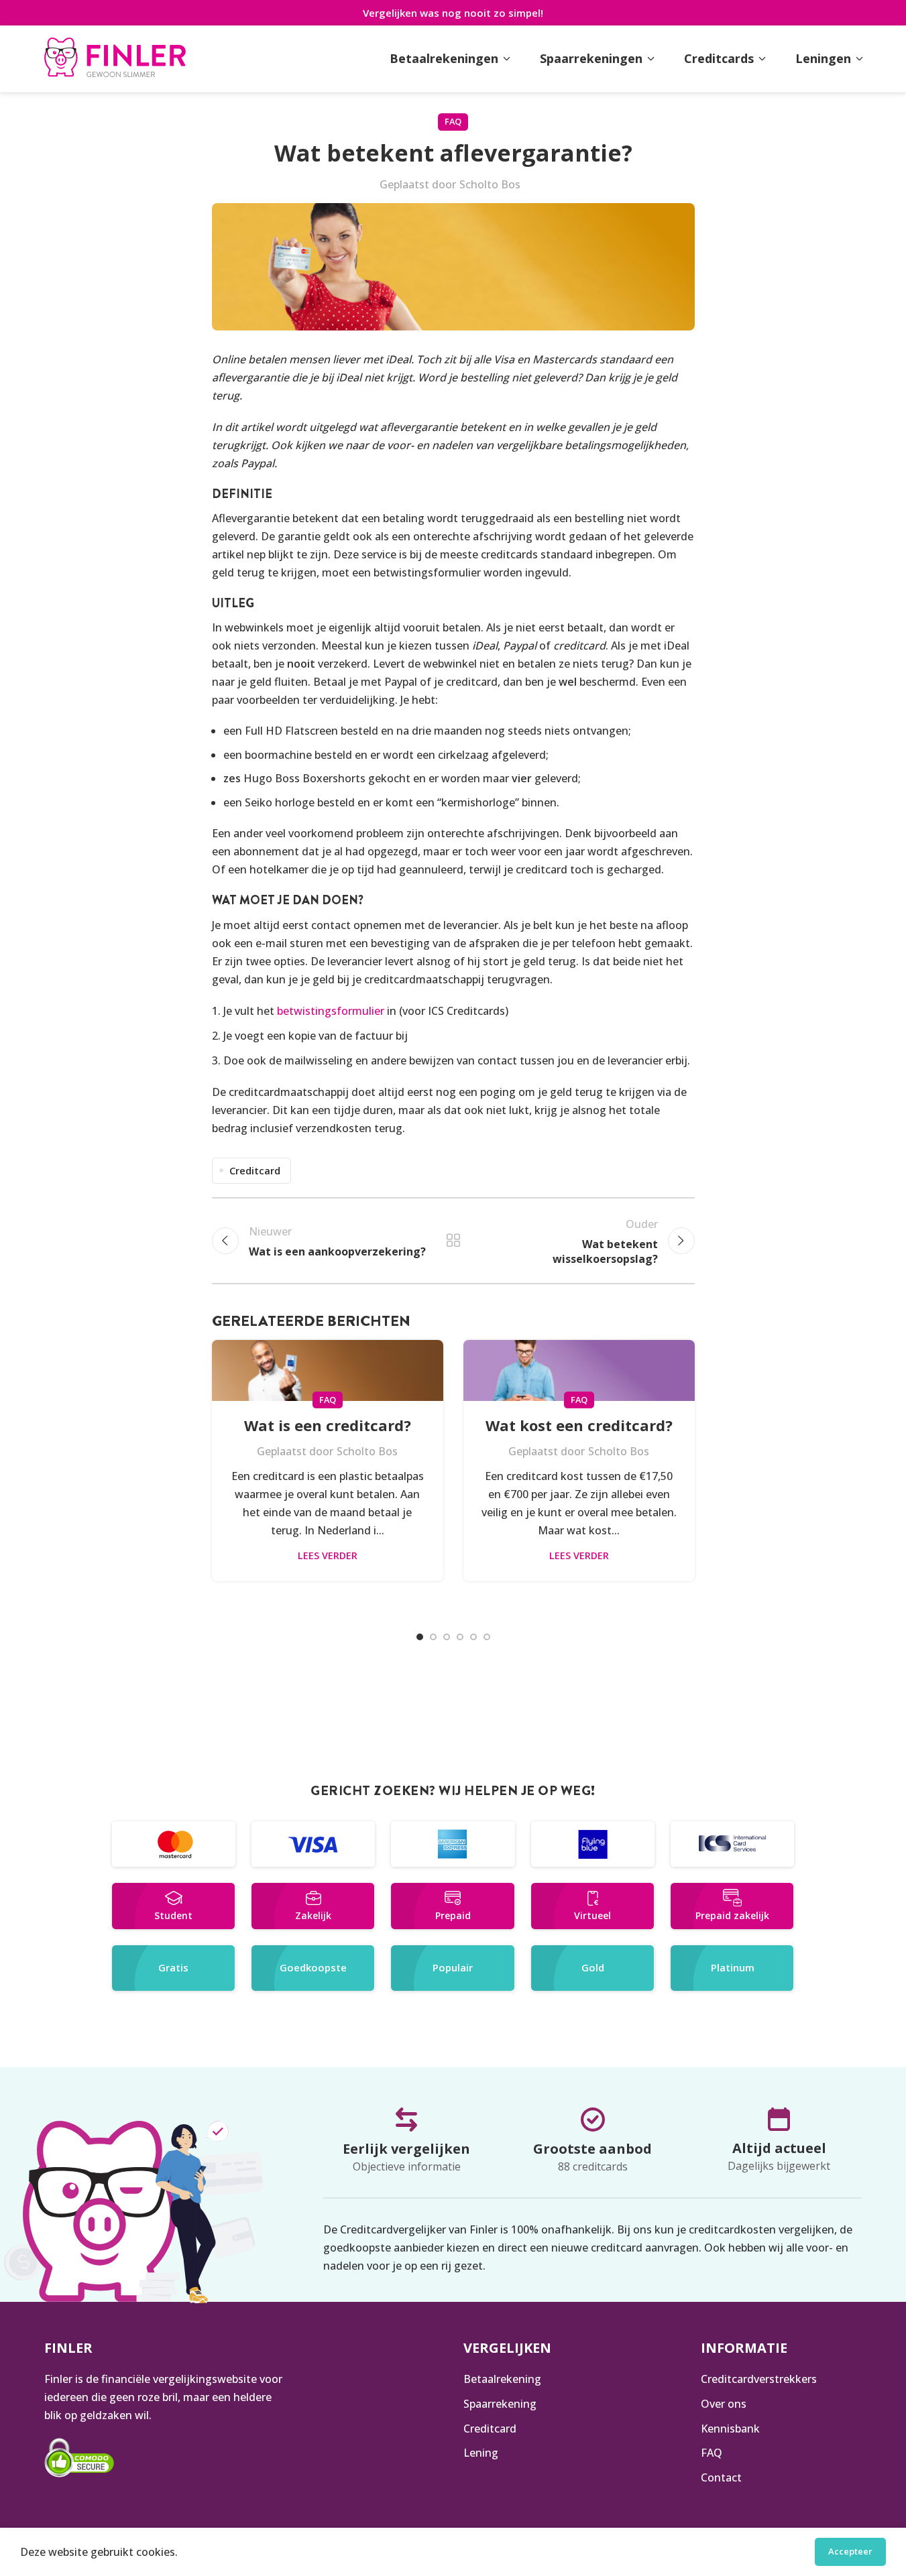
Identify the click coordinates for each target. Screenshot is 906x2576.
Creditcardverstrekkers (759, 2379)
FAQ (453, 121)
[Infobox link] (115, 59)
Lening (481, 2453)
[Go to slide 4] (460, 1637)
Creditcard (255, 1171)
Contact (721, 2477)
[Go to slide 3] (447, 1637)
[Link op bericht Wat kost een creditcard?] (579, 1370)
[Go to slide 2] (433, 1637)
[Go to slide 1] (420, 1637)
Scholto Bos (490, 184)
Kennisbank (730, 2428)
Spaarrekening (500, 2404)
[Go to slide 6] (487, 1637)
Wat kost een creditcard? (579, 1425)
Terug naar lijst (453, 1241)
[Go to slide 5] (473, 1637)
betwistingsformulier (331, 1011)
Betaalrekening (502, 2379)
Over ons (724, 2404)
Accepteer (850, 2551)
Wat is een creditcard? (328, 1425)
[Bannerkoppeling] (174, 1844)
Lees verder (328, 1555)
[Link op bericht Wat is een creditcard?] (328, 1370)
